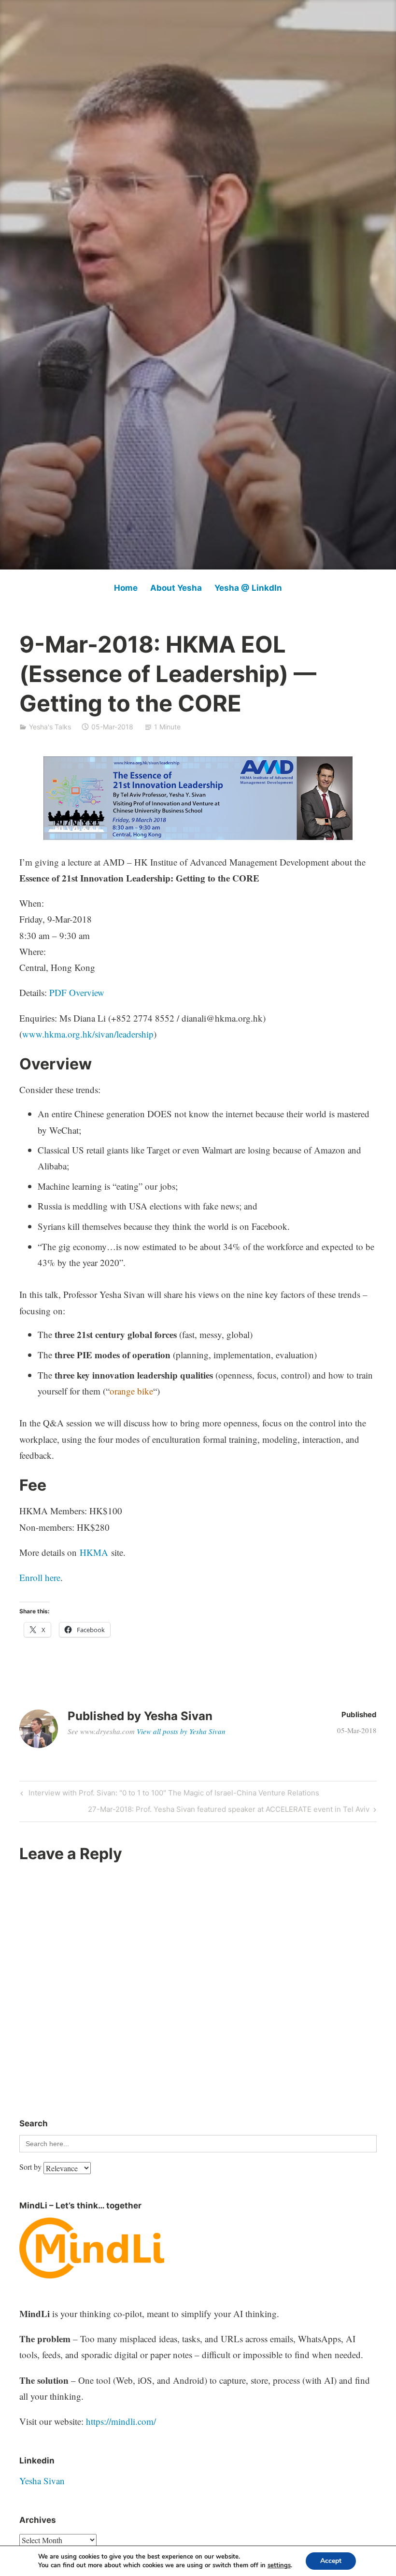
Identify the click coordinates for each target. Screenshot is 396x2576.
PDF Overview (77, 992)
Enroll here (40, 1577)
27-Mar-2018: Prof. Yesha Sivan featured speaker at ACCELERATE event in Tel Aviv (229, 1811)
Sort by (31, 2167)
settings (279, 2565)
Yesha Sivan (42, 2481)
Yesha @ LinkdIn (248, 588)
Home (126, 588)
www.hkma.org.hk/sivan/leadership (88, 1034)
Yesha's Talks (50, 727)
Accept (331, 2561)
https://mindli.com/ (121, 2421)
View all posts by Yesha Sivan (181, 1731)
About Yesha (176, 588)
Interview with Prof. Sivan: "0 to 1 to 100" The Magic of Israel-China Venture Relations (173, 1794)
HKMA (94, 1552)
